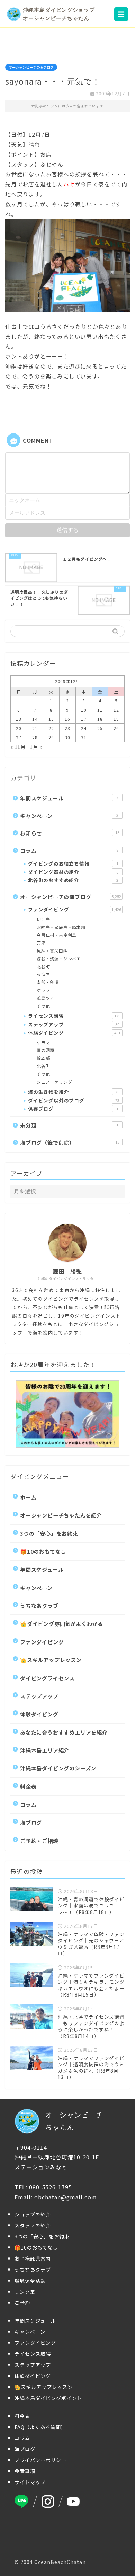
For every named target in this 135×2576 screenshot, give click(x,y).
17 (84, 719)
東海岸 (43, 974)
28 (35, 737)
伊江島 (43, 919)
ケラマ (43, 990)
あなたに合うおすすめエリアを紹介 (64, 1732)
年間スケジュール (69, 798)
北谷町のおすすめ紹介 (73, 880)
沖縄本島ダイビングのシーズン (58, 1768)
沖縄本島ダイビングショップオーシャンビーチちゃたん (59, 14)
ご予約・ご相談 (39, 1841)
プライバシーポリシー (40, 2460)
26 (116, 728)
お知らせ (70, 833)
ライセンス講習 (74, 1016)
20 (19, 728)
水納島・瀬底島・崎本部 (61, 927)
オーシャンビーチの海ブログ (31, 67)
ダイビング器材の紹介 (73, 872)
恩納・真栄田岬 (52, 951)
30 (67, 737)
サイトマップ (30, 2482)
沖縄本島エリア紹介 (45, 1750)
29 (51, 737)
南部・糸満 (48, 982)
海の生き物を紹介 (74, 1092)
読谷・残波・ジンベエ (59, 959)
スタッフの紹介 (33, 2225)
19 (116, 719)
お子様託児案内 (33, 2258)
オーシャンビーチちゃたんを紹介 (61, 1515)
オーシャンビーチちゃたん (74, 2121)
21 (35, 728)
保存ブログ (73, 1109)
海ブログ (31, 1822)
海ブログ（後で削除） (70, 1142)
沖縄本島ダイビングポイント (48, 2398)
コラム (69, 850)
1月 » (36, 747)
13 (19, 719)
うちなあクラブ (39, 1606)
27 (19, 737)
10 (84, 710)
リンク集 (25, 2292)
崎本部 (43, 1058)
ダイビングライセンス (47, 1678)
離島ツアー (48, 998)
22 (51, 728)
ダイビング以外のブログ (74, 1100)
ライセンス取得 (33, 2354)
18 (100, 719)
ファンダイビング (75, 909)
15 (51, 719)
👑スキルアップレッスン (51, 1660)
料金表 (28, 1786)
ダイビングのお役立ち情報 (73, 863)
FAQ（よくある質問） (40, 2427)
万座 (41, 943)
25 (100, 728)
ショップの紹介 (33, 2214)
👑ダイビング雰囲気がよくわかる (62, 1623)
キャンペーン (69, 816)
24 (84, 728)
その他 (43, 1006)
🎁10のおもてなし (43, 1551)
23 (67, 728)
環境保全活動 (30, 2281)
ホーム (28, 1497)
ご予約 (22, 2303)
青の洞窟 (46, 1050)
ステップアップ (74, 1024)
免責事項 (25, 2471)
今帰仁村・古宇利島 (57, 935)
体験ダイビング (74, 1033)
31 (84, 737)
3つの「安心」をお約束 (49, 1533)
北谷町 (43, 967)
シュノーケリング (54, 1082)
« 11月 (18, 747)
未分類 (69, 1125)
